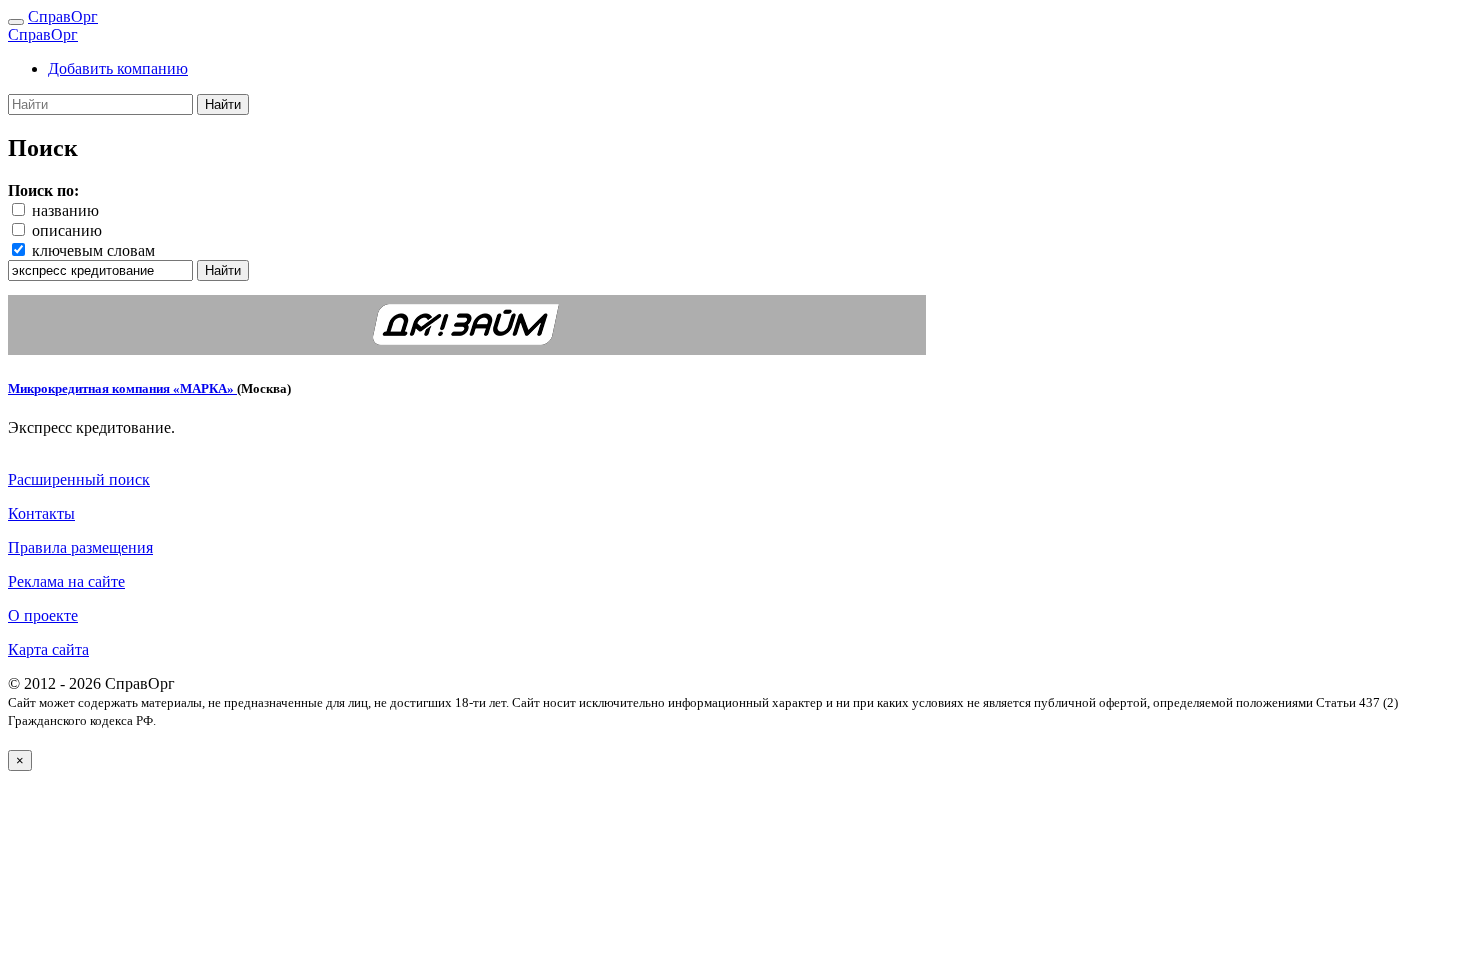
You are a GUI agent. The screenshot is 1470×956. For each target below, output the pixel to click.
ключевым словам (93, 250)
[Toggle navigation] (16, 22)
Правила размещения (80, 547)
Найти (223, 104)
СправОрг (63, 16)
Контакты (41, 513)
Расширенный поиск (79, 479)
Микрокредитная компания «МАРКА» (122, 388)
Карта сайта (48, 649)
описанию (67, 230)
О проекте (43, 615)
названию (65, 210)
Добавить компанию (118, 68)
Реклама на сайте (66, 581)
